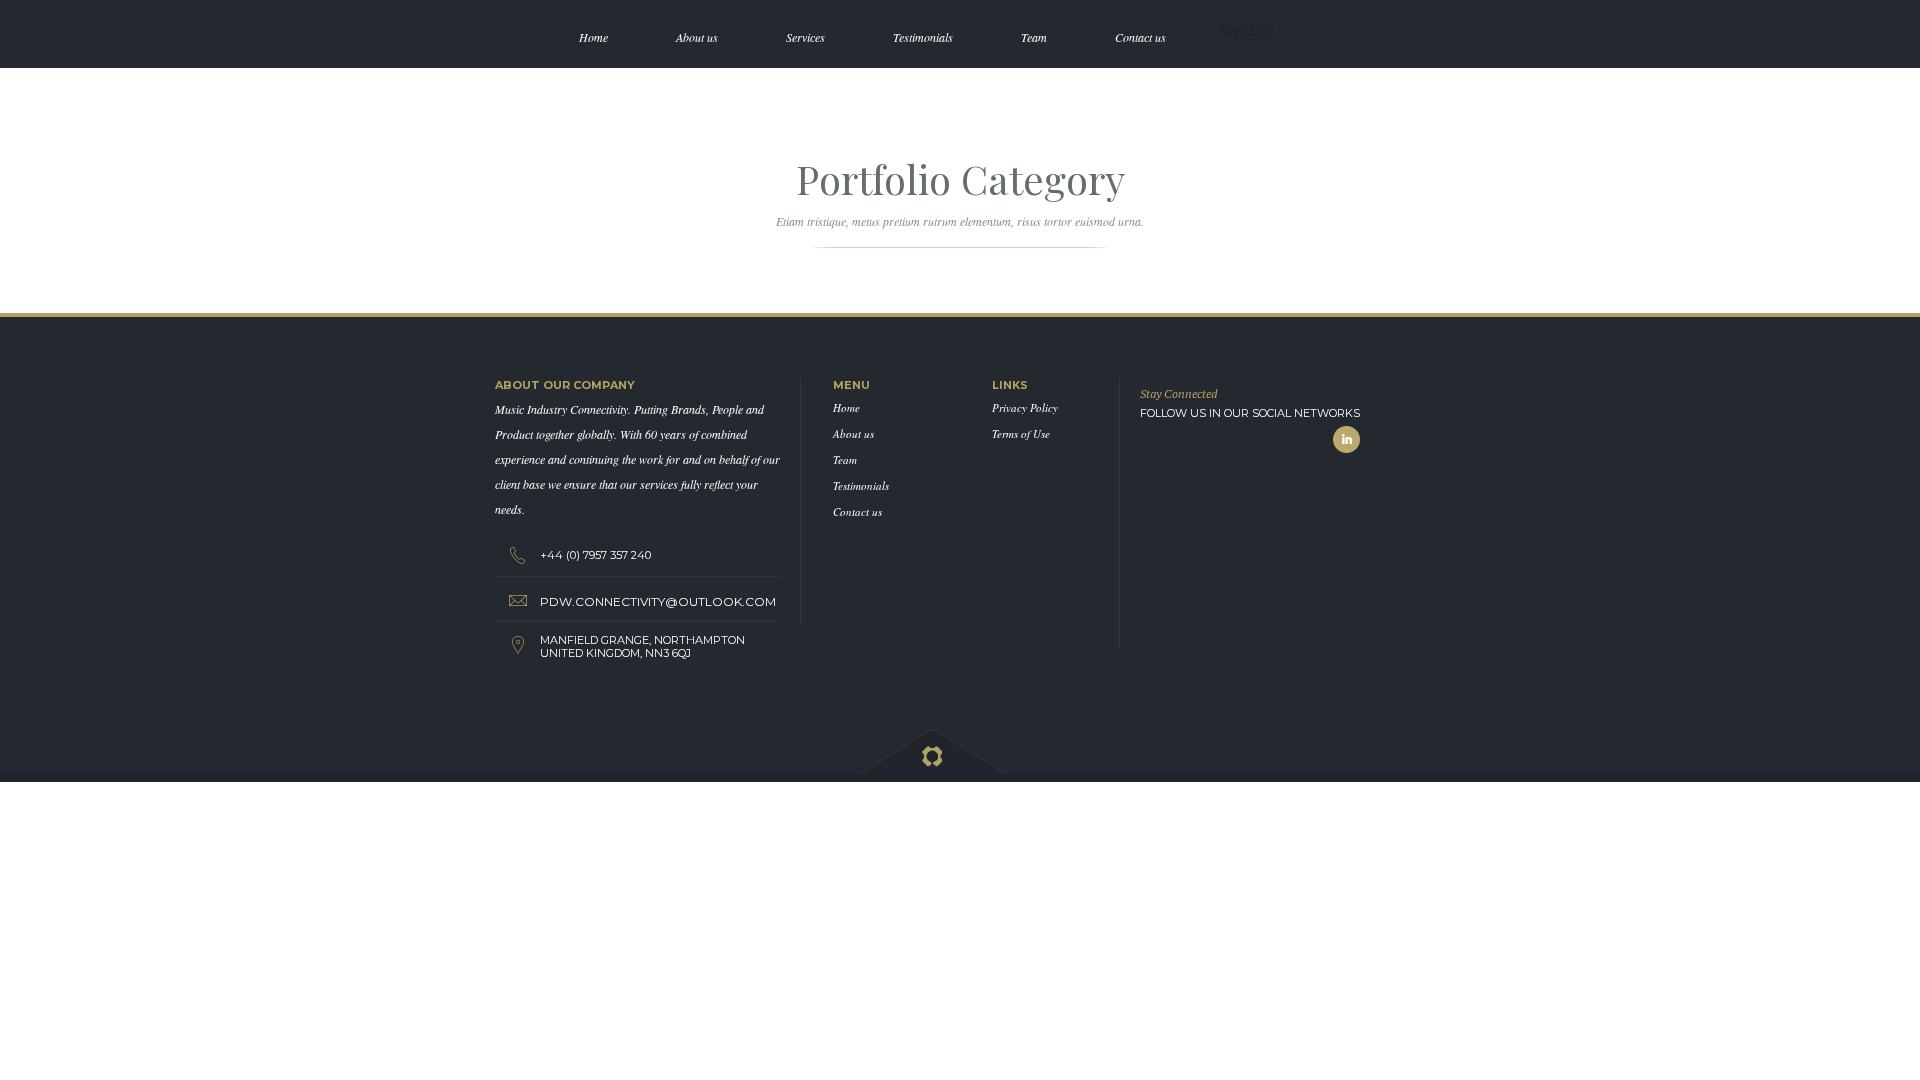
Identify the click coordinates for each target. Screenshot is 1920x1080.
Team (845, 459)
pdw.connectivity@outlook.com (658, 601)
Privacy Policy (1025, 407)
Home (846, 407)
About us (853, 433)
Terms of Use (1021, 433)
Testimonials (861, 485)
